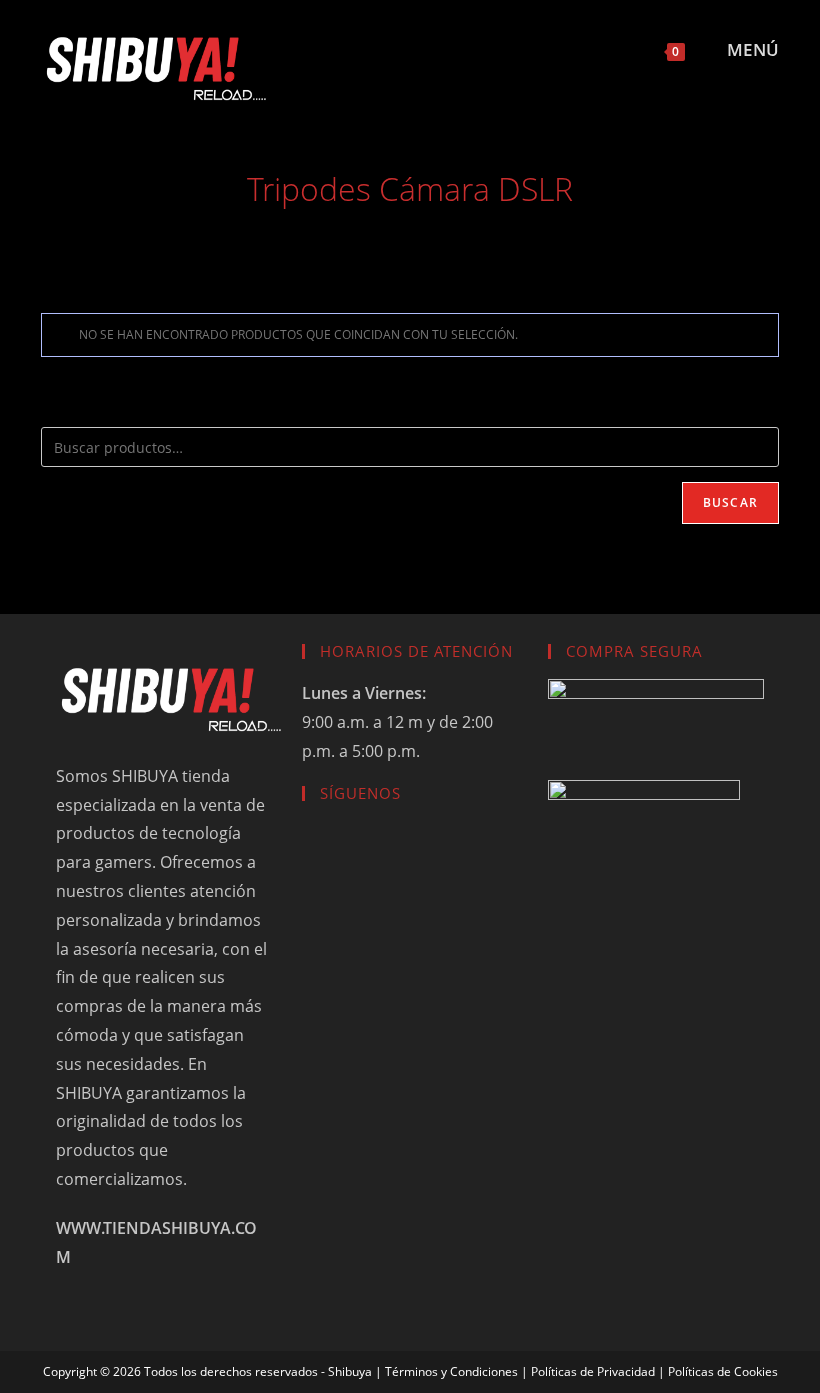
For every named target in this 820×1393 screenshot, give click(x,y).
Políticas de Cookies (723, 1371)
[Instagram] (359, 851)
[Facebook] (321, 851)
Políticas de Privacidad (593, 1371)
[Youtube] (397, 851)
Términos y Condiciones (451, 1371)
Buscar (730, 502)
